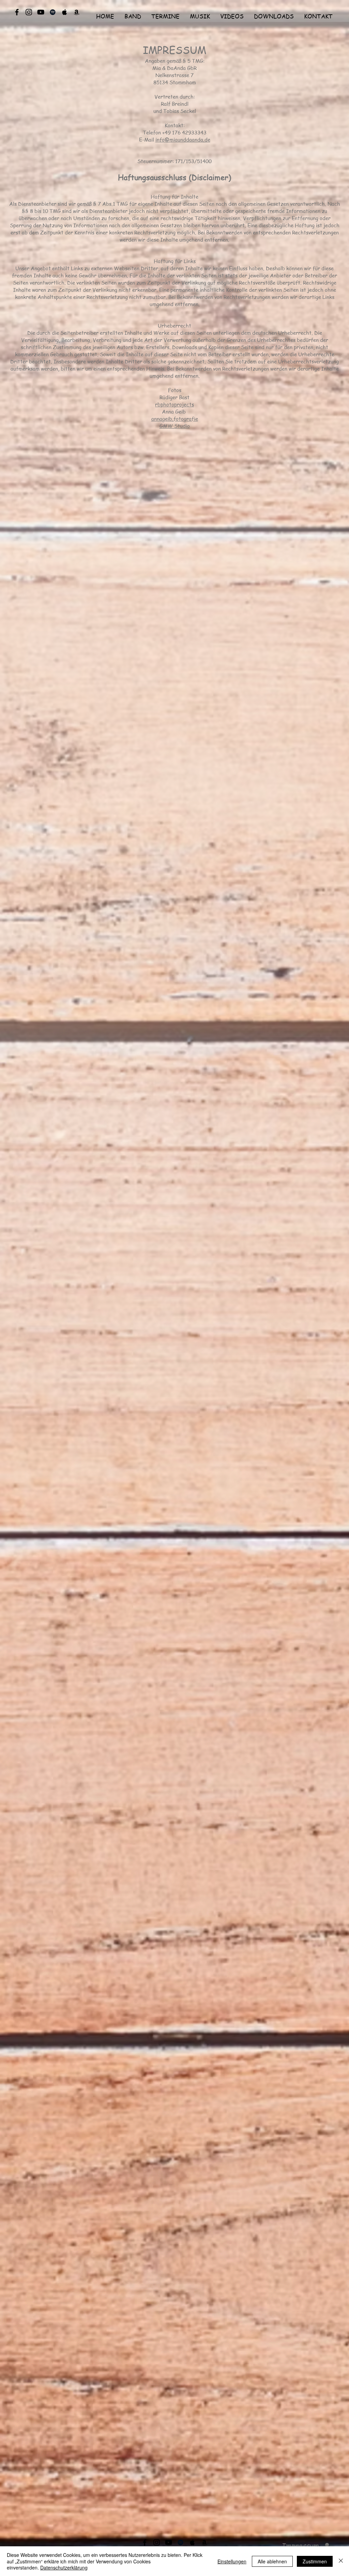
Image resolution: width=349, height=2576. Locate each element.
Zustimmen (315, 2561)
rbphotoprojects (174, 404)
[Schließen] (341, 2561)
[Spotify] (53, 12)
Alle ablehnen (272, 2561)
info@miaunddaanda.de (183, 140)
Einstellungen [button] (232, 2561)
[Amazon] (77, 12)
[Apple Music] (65, 12)
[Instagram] (29, 12)
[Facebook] (17, 12)
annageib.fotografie (175, 419)
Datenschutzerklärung (64, 2567)
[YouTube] (41, 12)
